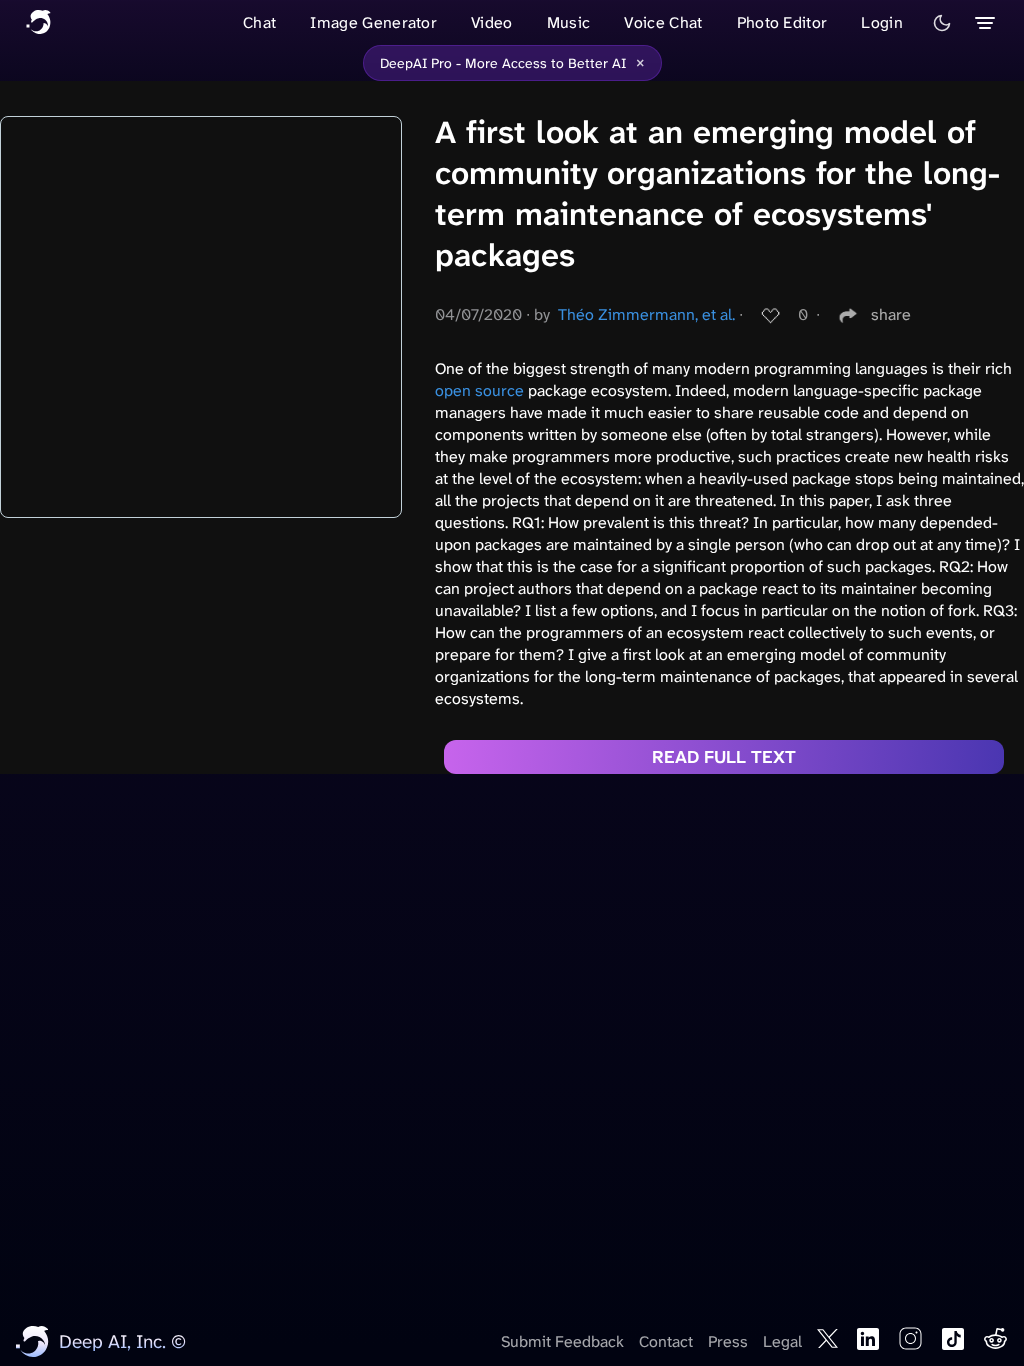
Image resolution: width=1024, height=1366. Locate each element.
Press (728, 1341)
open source (479, 390)
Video (492, 22)
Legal (782, 1341)
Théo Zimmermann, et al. (646, 314)
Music (569, 22)
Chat (259, 22)
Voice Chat (663, 22)
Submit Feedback (562, 1341)
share (891, 314)
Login (882, 22)
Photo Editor (782, 22)
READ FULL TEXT (724, 757)
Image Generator (373, 22)
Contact (666, 1341)
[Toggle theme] (942, 23)
